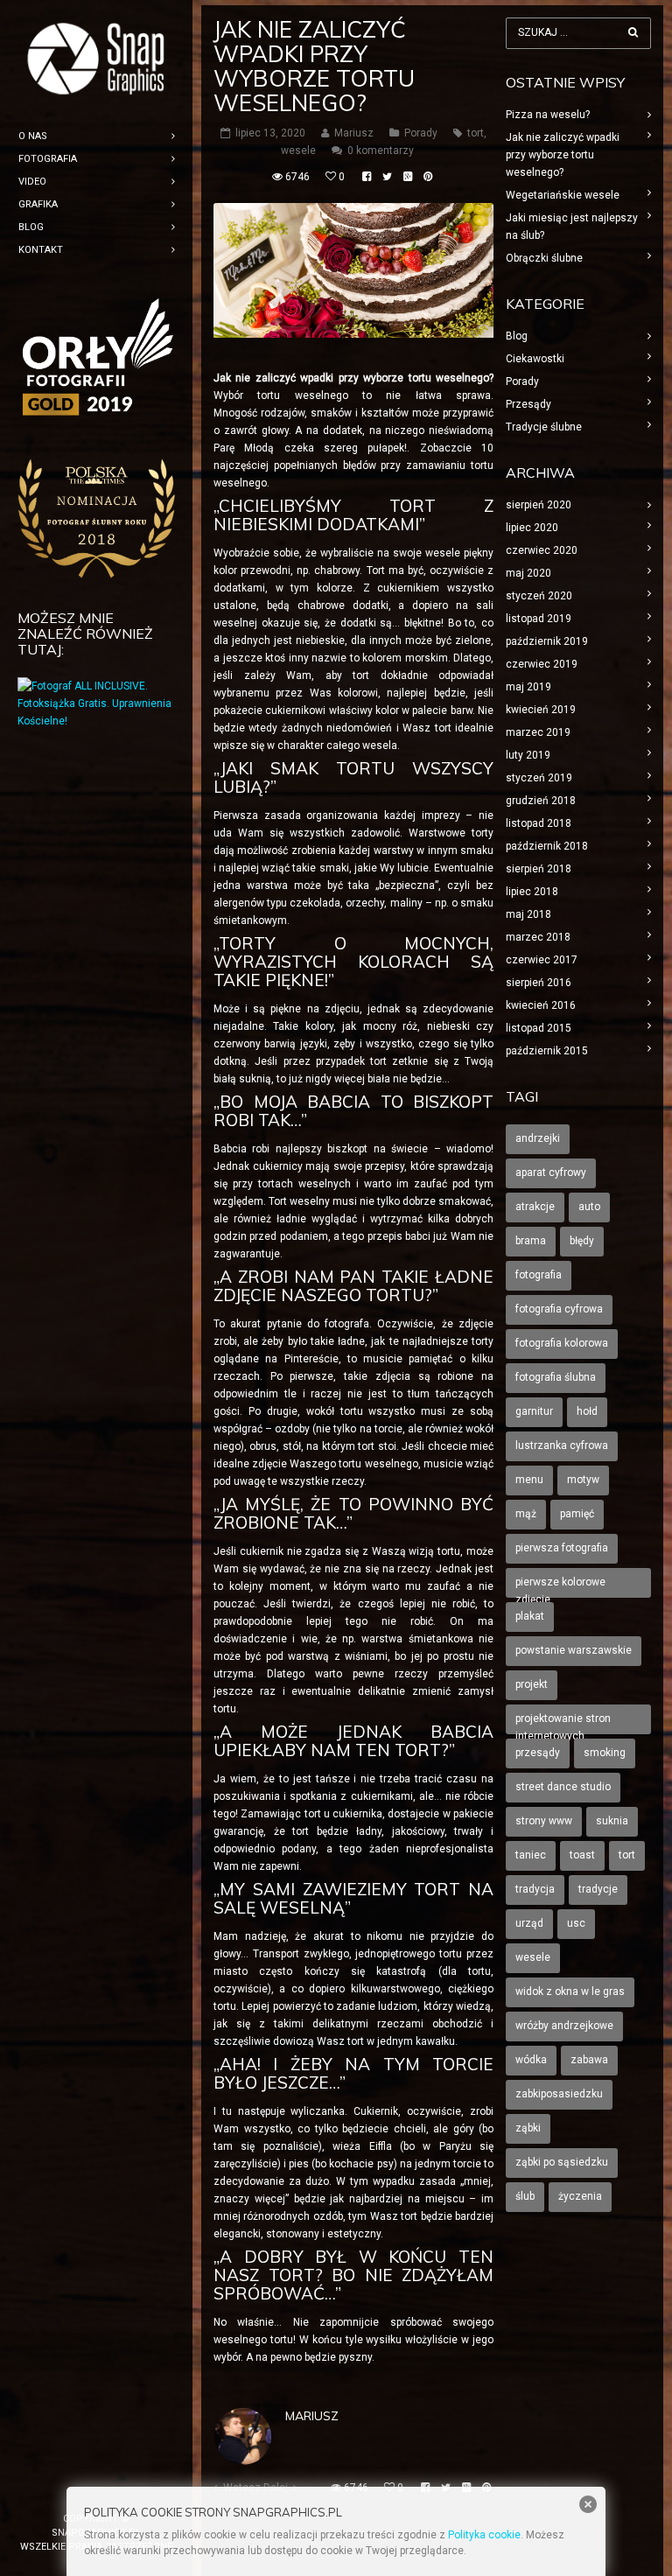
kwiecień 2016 (541, 1005)
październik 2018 (547, 846)
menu (529, 1480)
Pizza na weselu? (548, 115)
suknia (612, 1821)
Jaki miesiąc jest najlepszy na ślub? (572, 227)
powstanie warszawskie (574, 1650)
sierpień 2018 (539, 869)
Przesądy (528, 404)
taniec (531, 1855)
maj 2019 (528, 687)
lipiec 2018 (532, 892)
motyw (583, 1480)
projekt (532, 1684)
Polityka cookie (484, 2535)
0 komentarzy (381, 150)
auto (589, 1207)
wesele (298, 150)
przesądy (538, 1753)
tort (476, 133)
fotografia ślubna (556, 1377)
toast (582, 1855)
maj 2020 (528, 573)
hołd (587, 1411)
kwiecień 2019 (541, 710)
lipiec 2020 (532, 528)
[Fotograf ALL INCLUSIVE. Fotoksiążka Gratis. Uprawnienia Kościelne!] (96, 721)
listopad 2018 (539, 823)
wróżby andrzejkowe (564, 2026)
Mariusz (312, 2416)
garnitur (534, 1411)
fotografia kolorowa (562, 1343)
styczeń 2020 (539, 596)
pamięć (577, 1514)
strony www (544, 1821)
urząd (529, 1923)
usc (576, 1923)
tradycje (598, 1889)
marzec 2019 (538, 732)
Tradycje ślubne (544, 427)
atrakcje (535, 1207)
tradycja (535, 1889)
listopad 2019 (539, 619)
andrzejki (538, 1138)
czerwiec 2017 (542, 960)
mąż (526, 1514)
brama (531, 1241)
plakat (530, 1616)
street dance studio (563, 1787)
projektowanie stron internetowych (563, 1723)
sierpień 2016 (539, 983)
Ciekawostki (535, 359)
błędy (582, 1241)
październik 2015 (547, 1051)
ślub (525, 2196)
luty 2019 (528, 755)
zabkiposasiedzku (559, 2094)
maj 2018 (528, 914)
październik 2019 (547, 641)
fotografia (539, 1275)
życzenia (580, 2196)
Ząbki (528, 2128)
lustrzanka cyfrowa (562, 1445)
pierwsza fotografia (562, 1548)
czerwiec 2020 (542, 550)
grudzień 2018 (541, 801)
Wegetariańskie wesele (563, 195)
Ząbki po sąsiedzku (562, 2162)
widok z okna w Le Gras (570, 1991)
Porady (421, 133)
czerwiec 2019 (542, 664)
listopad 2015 (539, 1028)
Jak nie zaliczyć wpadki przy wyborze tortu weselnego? (563, 155)
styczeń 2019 (539, 778)
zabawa (589, 2060)
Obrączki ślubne (544, 258)
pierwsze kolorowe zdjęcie (560, 1587)
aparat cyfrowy (551, 1172)
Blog (517, 336)
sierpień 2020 (539, 505)
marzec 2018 (538, 937)
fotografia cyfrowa (559, 1309)
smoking (605, 1753)
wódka (531, 2060)
